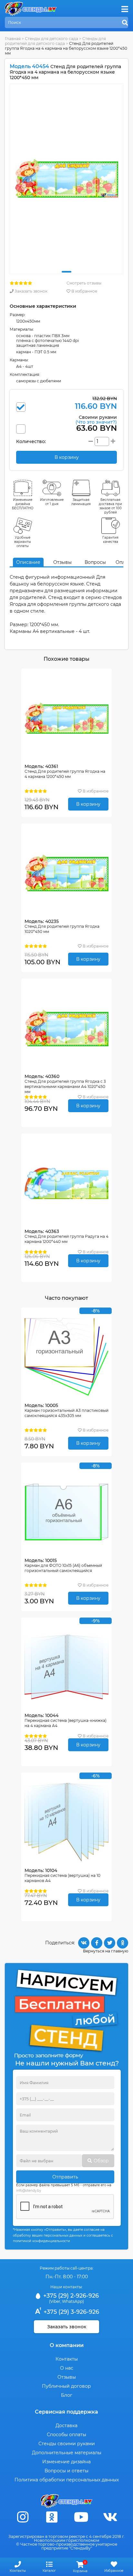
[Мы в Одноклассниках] (52, 2517)
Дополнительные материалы (67, 2453)
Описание (28, 562)
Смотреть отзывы (84, 283)
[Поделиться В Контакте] (84, 1943)
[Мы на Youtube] (81, 2517)
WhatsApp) (73, 2301)
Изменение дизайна (66, 2462)
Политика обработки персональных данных (67, 2480)
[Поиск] (125, 23)
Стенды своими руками (67, 2444)
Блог (67, 2395)
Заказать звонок (31, 291)
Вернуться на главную (106, 1951)
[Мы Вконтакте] (110, 2517)
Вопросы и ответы (66, 2471)
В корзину (88, 804)
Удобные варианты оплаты (23, 542)
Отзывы (62, 562)
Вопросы (95, 562)
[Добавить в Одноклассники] (123, 1943)
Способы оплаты (66, 2435)
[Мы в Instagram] (23, 2517)
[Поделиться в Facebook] (97, 1943)
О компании (67, 2345)
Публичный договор (66, 2386)
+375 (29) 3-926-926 (71, 2312)
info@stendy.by (29, 2191)
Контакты (67, 2359)
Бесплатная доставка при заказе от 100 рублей (110, 506)
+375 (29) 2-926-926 (70, 2296)
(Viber (55, 2301)
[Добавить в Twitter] (110, 1943)
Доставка (66, 2426)
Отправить (65, 2177)
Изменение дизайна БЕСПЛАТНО (23, 504)
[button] (66, 272)
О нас (67, 2368)
